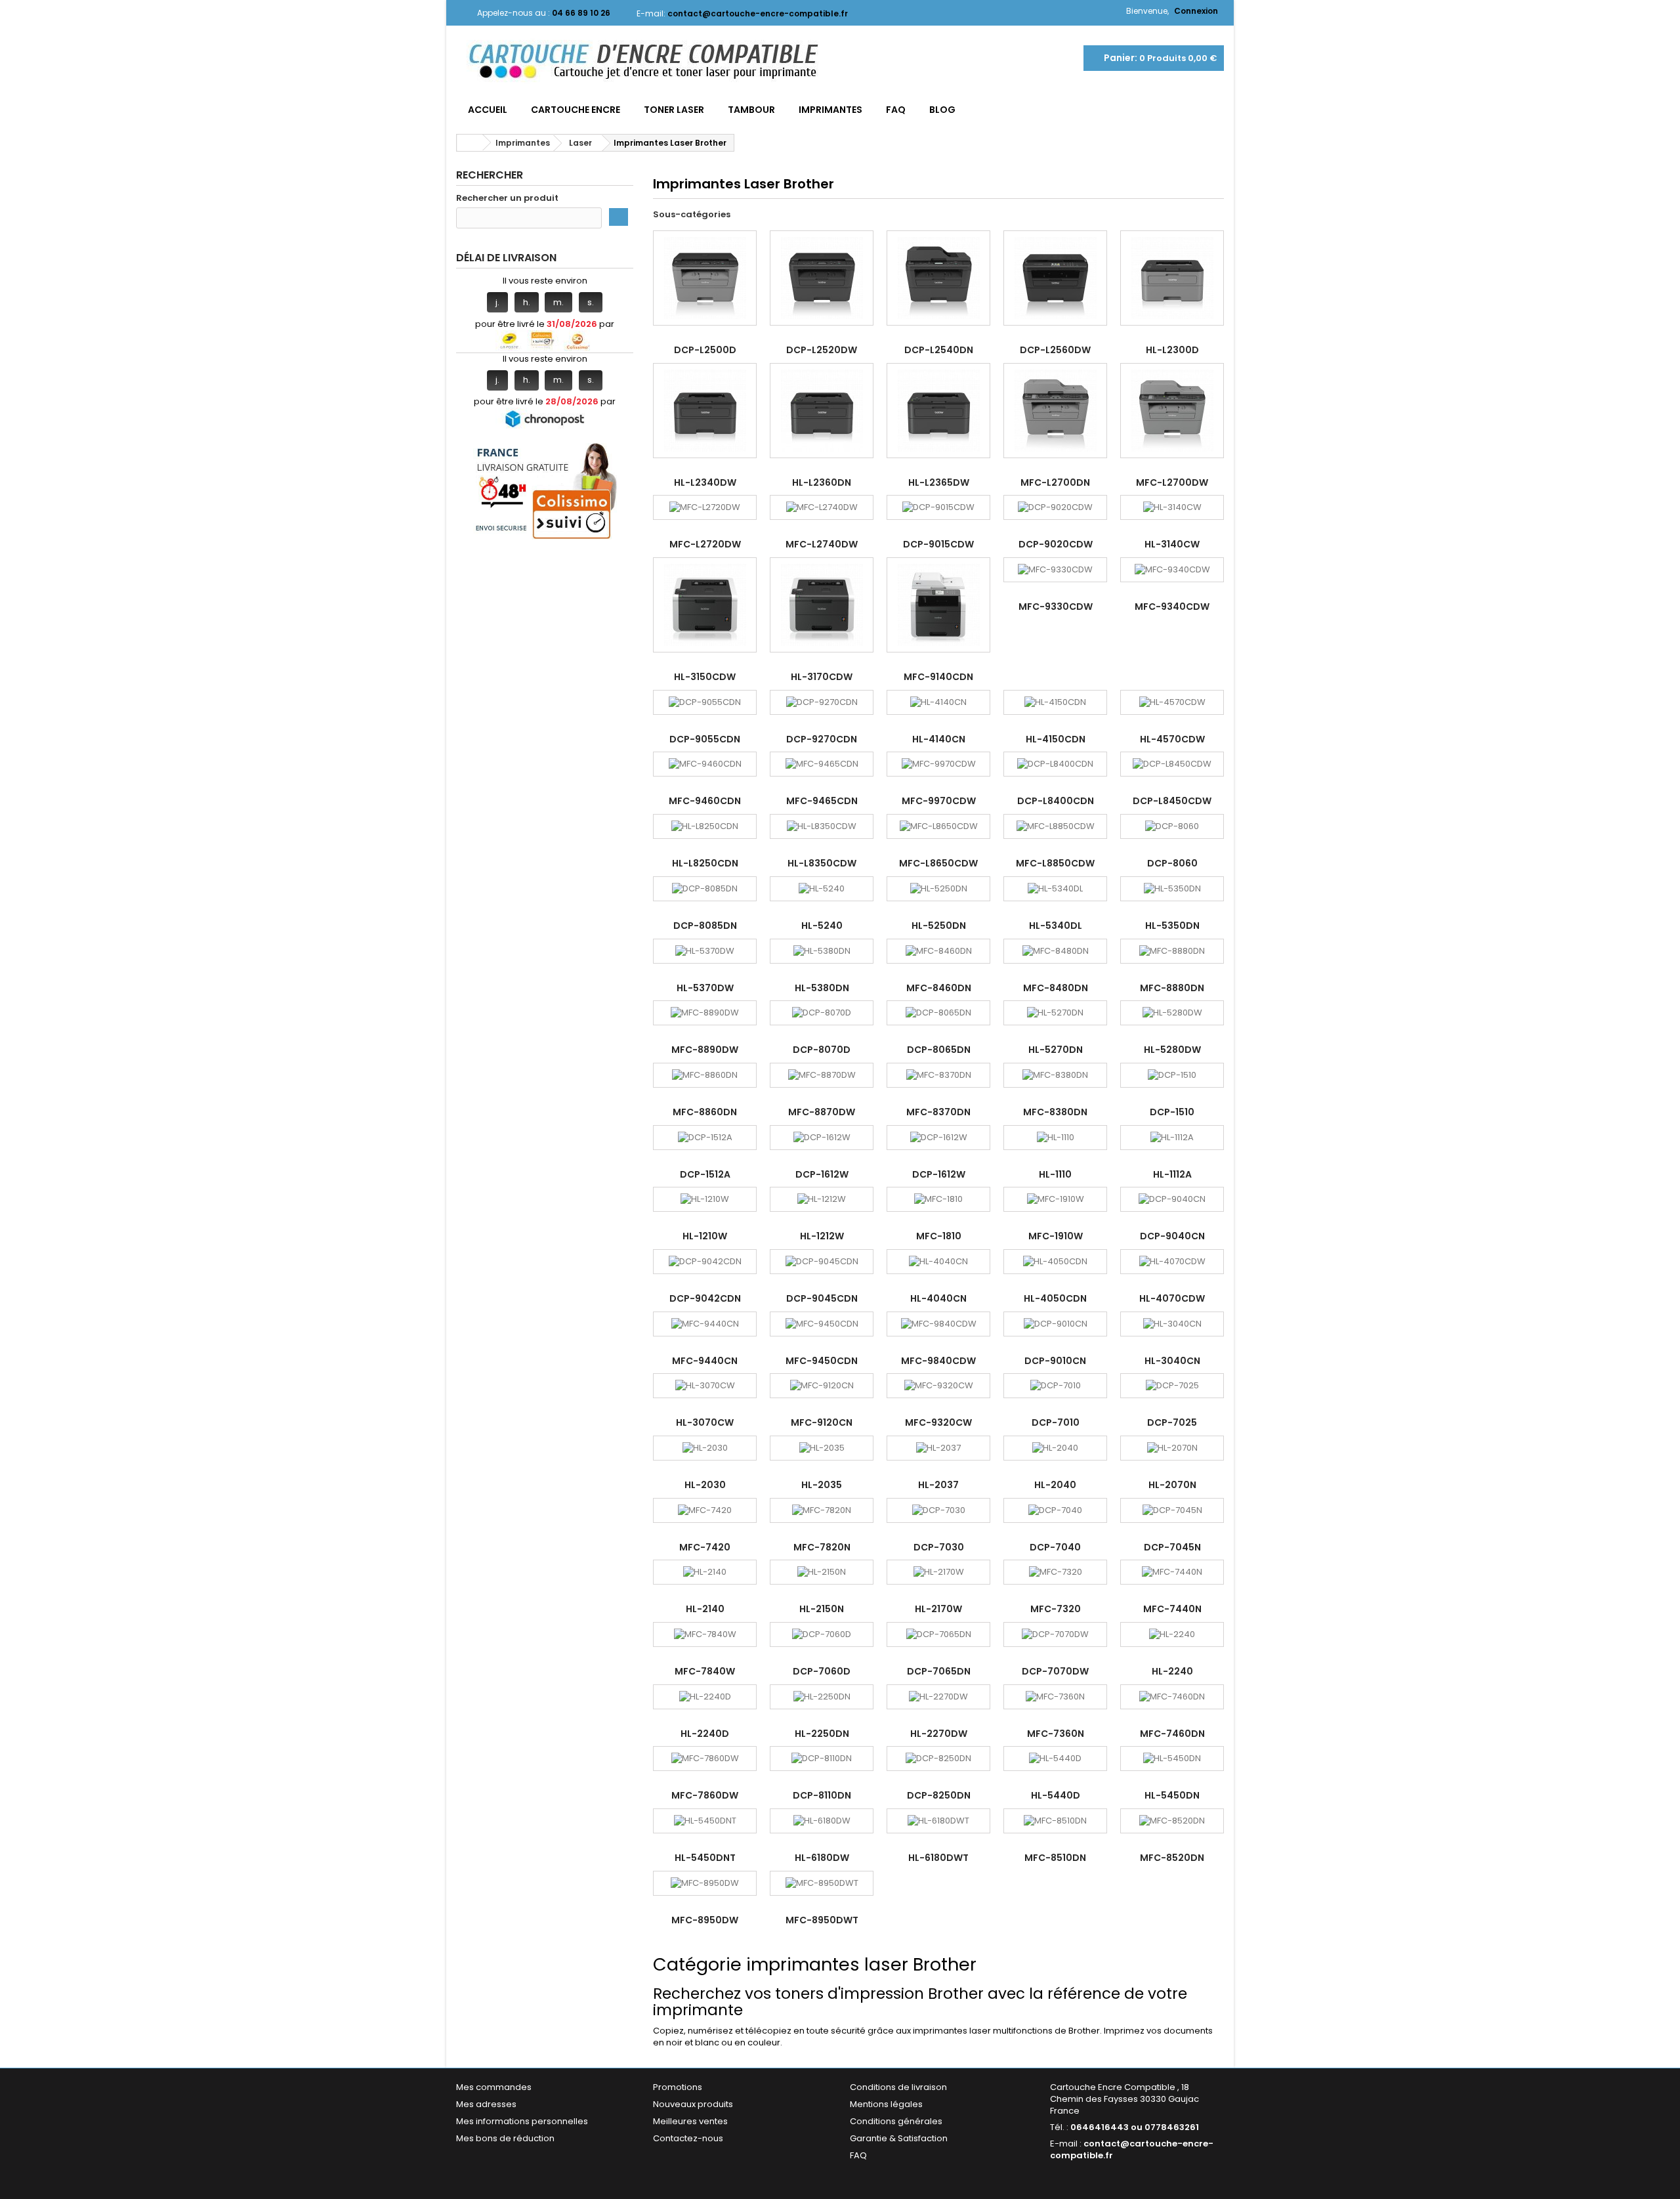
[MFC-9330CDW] (1055, 570)
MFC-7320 (1056, 1609)
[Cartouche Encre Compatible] (653, 62)
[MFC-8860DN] (705, 1075)
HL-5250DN (939, 926)
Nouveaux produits (693, 2104)
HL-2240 (1172, 1671)
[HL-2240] (1172, 1634)
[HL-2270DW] (938, 1697)
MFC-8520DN (1172, 1858)
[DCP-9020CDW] (1055, 507)
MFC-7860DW (705, 1795)
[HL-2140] (705, 1572)
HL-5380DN (822, 988)
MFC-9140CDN (938, 677)
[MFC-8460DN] (938, 951)
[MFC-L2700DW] (1172, 411)
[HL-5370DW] (705, 951)
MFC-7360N (1056, 1734)
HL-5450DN (1172, 1795)
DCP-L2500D (705, 350)
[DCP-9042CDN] (705, 1262)
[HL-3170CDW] (822, 605)
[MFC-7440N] (1172, 1572)
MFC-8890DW (705, 1050)
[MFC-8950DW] (705, 1883)
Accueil (488, 110)
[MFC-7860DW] (705, 1759)
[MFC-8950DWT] (822, 1883)
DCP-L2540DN (939, 350)
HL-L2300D (1172, 350)
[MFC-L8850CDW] (1055, 826)
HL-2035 (822, 1485)
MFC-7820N (822, 1547)
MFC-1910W (1056, 1236)
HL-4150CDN (1056, 739)
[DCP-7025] (1172, 1386)
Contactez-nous (688, 2138)
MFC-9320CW (938, 1422)
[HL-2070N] (1172, 1448)
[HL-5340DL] (1055, 889)
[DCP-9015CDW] (938, 507)
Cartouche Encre (576, 110)
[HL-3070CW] (705, 1386)
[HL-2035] (822, 1448)
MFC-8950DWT (822, 1920)
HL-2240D (705, 1734)
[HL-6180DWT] (938, 1821)
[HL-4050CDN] (1055, 1262)
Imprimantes (830, 110)
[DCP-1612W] (822, 1138)
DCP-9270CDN (822, 739)
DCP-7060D (822, 1671)
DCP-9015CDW (938, 544)
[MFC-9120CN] (822, 1386)
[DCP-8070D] (822, 1013)
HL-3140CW (1172, 544)
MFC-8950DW (705, 1920)
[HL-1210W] (705, 1199)
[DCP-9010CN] (1055, 1324)
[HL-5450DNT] (705, 1821)
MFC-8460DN (939, 988)
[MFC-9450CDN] (822, 1324)
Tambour (751, 110)
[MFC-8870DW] (822, 1075)
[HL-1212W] (822, 1199)
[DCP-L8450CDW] (1172, 764)
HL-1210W (705, 1236)
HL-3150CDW (705, 677)
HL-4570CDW (1172, 739)
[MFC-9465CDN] (822, 764)
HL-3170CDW (822, 677)
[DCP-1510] (1172, 1075)
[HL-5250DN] (938, 889)
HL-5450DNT (705, 1858)
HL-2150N (822, 1609)
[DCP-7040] (1055, 1510)
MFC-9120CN (822, 1422)
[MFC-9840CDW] (938, 1324)
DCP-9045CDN (822, 1298)
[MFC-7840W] (705, 1634)
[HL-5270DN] (1055, 1013)
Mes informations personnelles (522, 2121)
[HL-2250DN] (822, 1697)
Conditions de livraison (898, 2087)
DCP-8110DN (822, 1795)
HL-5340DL (1056, 926)
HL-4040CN (938, 1298)
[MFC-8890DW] (705, 1013)
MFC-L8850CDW (1055, 863)
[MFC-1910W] (1055, 1199)
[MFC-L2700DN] (1055, 411)
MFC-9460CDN (705, 801)
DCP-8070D (822, 1050)
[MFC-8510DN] (1055, 1821)
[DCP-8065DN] (938, 1013)
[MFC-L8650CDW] (938, 826)
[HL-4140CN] (938, 702)
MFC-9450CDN (822, 1361)
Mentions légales (886, 2104)
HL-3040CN (1172, 1361)
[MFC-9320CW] (938, 1386)
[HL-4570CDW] (1172, 702)
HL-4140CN (939, 739)
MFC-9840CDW (938, 1361)
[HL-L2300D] (1172, 278)
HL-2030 (705, 1485)
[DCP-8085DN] (705, 889)
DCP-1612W (822, 1174)
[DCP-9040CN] (1172, 1199)
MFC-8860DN (705, 1112)
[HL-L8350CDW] (822, 826)
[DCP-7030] (938, 1510)
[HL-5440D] (1055, 1759)
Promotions (678, 2087)
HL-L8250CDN (705, 863)
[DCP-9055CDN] (705, 702)
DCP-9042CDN (705, 1298)
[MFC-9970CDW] (938, 764)
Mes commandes (494, 2087)
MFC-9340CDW (1172, 607)
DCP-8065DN (939, 1050)
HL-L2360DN (822, 482)
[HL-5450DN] (1172, 1759)
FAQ (896, 110)
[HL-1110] (1055, 1138)
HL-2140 (705, 1609)
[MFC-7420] (705, 1510)
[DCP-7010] (1055, 1386)
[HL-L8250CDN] (705, 826)
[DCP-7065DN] (938, 1634)
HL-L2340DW (705, 482)
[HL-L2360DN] (822, 411)
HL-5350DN (1172, 926)
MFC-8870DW (822, 1112)
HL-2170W (938, 1609)
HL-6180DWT (938, 1858)
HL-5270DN (1056, 1050)
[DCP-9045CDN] (822, 1262)
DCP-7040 (1055, 1547)
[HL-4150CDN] (1055, 702)
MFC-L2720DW (705, 544)
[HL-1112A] (1172, 1138)
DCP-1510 (1172, 1112)
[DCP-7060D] (822, 1634)
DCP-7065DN (939, 1671)
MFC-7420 (705, 1547)
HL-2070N (1172, 1485)
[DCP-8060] (1172, 826)
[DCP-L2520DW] (822, 278)
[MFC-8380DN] (1055, 1075)
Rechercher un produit (507, 198)
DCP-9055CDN (705, 739)
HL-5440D (1056, 1795)
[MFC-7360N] (1055, 1697)
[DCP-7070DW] (1055, 1634)
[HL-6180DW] (822, 1821)
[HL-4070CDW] (1172, 1262)
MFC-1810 (939, 1236)
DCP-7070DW (1055, 1671)
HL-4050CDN (1055, 1298)
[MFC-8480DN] (1055, 951)
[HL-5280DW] (1172, 1013)
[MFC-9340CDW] (1172, 570)
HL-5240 (822, 926)
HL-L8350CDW (822, 863)
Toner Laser (674, 110)
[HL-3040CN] (1172, 1324)
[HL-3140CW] (1172, 507)
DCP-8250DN (939, 1795)
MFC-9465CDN (822, 801)
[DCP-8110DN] (822, 1759)
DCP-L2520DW (822, 350)
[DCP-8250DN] (938, 1759)
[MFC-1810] (938, 1199)
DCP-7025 (1172, 1422)
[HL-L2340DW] (705, 411)
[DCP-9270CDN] (822, 702)
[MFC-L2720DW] (705, 507)
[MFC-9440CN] (705, 1324)
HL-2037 (938, 1485)
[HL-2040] (1055, 1448)
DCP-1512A (705, 1174)
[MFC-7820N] (822, 1510)
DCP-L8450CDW (1172, 801)
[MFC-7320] (1055, 1572)
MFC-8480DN (1056, 988)
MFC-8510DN (1055, 1858)
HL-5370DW (705, 988)
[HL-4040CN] (938, 1262)
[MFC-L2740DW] (822, 507)
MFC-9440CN (705, 1361)
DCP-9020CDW (1056, 544)
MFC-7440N (1172, 1609)
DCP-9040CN (1172, 1236)
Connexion (1196, 11)
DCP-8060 (1172, 863)
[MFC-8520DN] (1172, 1821)
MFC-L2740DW (822, 544)
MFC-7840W (705, 1671)
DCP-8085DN (705, 926)
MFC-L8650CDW (938, 863)
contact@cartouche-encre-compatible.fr (1132, 2149)
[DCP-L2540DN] (938, 278)
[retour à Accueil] (470, 143)
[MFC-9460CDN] (705, 764)
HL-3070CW (705, 1422)
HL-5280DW (1172, 1050)
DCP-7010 (1056, 1422)
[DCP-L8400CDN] (1055, 764)
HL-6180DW (822, 1858)
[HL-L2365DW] (938, 411)
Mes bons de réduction (505, 2138)
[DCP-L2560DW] (1055, 278)
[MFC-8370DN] (938, 1075)
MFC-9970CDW (939, 801)
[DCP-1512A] (705, 1138)
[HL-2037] (938, 1448)
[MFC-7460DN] (1172, 1697)
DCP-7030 (939, 1547)
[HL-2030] (705, 1448)
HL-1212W (822, 1236)
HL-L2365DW (939, 482)
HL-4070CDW (1172, 1298)
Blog (942, 110)
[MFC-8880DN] (1172, 951)
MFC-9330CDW (1056, 607)
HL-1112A (1172, 1174)
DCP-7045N (1172, 1547)
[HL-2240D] (705, 1697)
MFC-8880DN (1172, 988)
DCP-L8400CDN (1056, 801)
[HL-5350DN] (1172, 889)
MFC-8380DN (1055, 1112)
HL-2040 (1055, 1485)
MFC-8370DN (938, 1112)
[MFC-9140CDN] (938, 605)
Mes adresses (486, 2104)
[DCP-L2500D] (705, 278)
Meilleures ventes (690, 2121)
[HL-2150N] (822, 1572)
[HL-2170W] (938, 1572)
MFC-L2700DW (1172, 482)
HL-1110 (1055, 1174)
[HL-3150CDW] (705, 605)
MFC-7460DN (1172, 1734)
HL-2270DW (939, 1734)
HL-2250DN (822, 1734)
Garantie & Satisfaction (899, 2138)
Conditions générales (896, 2121)
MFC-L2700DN (1055, 482)
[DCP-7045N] (1172, 1510)
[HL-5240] (822, 889)
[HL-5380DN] (822, 951)
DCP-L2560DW (1055, 350)
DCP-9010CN (1055, 1361)
